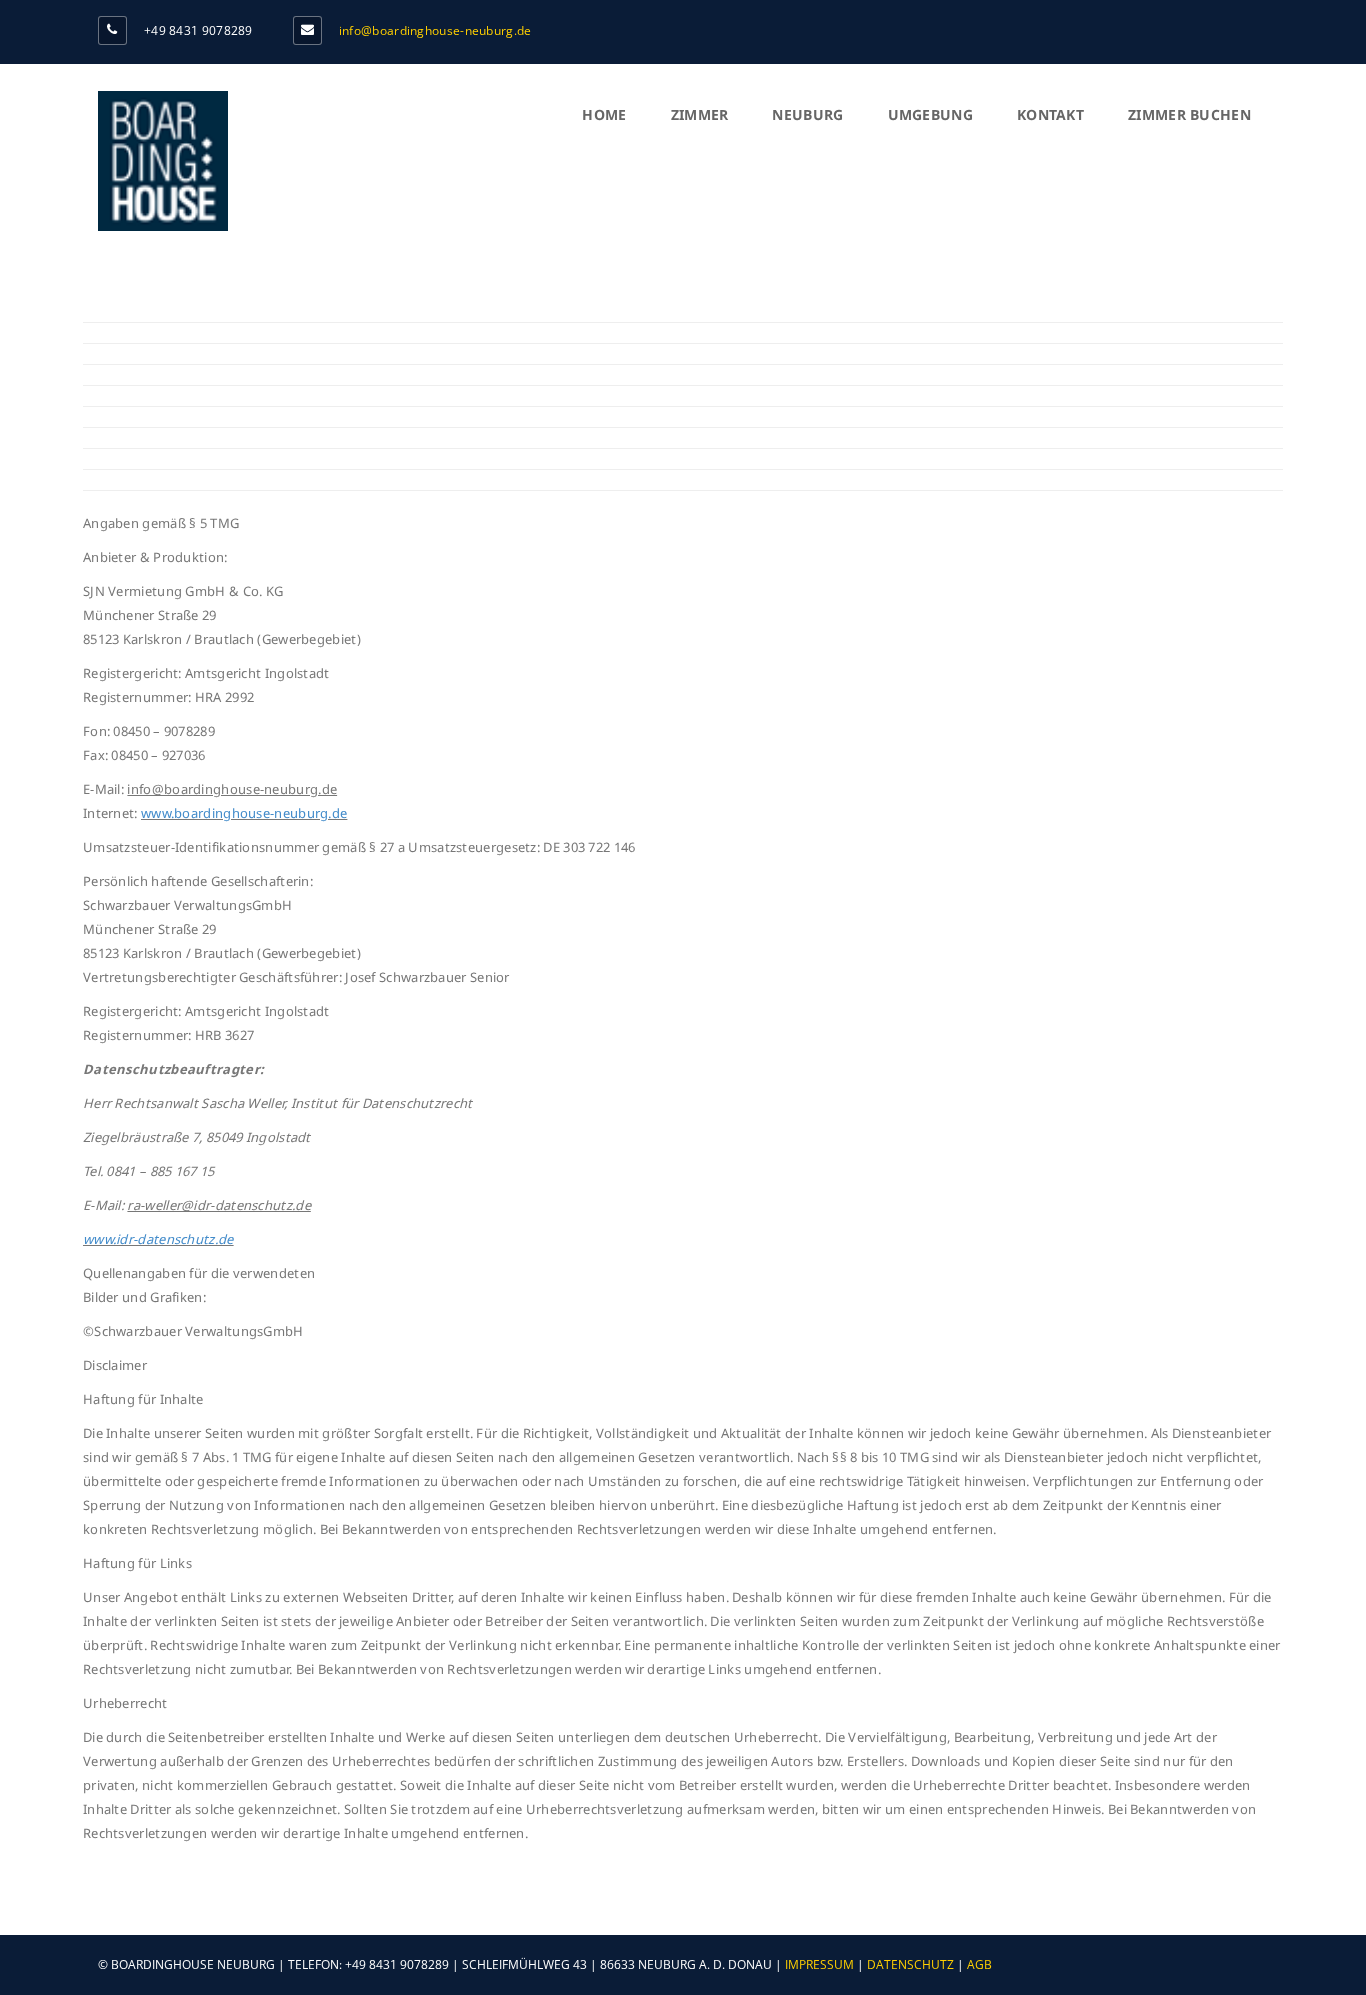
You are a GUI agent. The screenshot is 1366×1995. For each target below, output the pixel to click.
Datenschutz (910, 1964)
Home (604, 114)
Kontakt (1050, 114)
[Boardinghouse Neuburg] (163, 225)
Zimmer (700, 114)
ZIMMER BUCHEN (1189, 114)
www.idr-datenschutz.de (158, 1239)
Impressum (819, 1964)
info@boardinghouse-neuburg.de (435, 30)
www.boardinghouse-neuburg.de (244, 813)
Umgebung (930, 114)
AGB (979, 1964)
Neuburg (807, 114)
